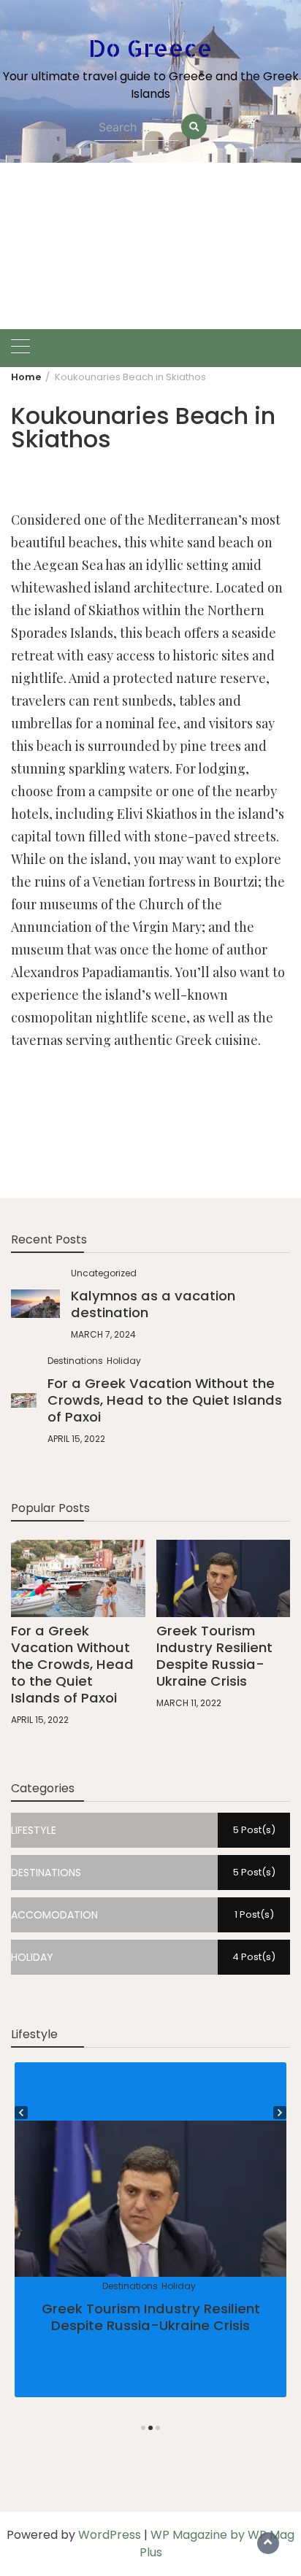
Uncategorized (104, 1273)
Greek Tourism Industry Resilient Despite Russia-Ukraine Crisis (214, 1656)
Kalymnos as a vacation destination (153, 1304)
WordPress (110, 2535)
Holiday (124, 1361)
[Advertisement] (150, 246)
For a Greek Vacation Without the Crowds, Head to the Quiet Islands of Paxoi (165, 1400)
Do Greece (150, 48)
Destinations (75, 1361)
